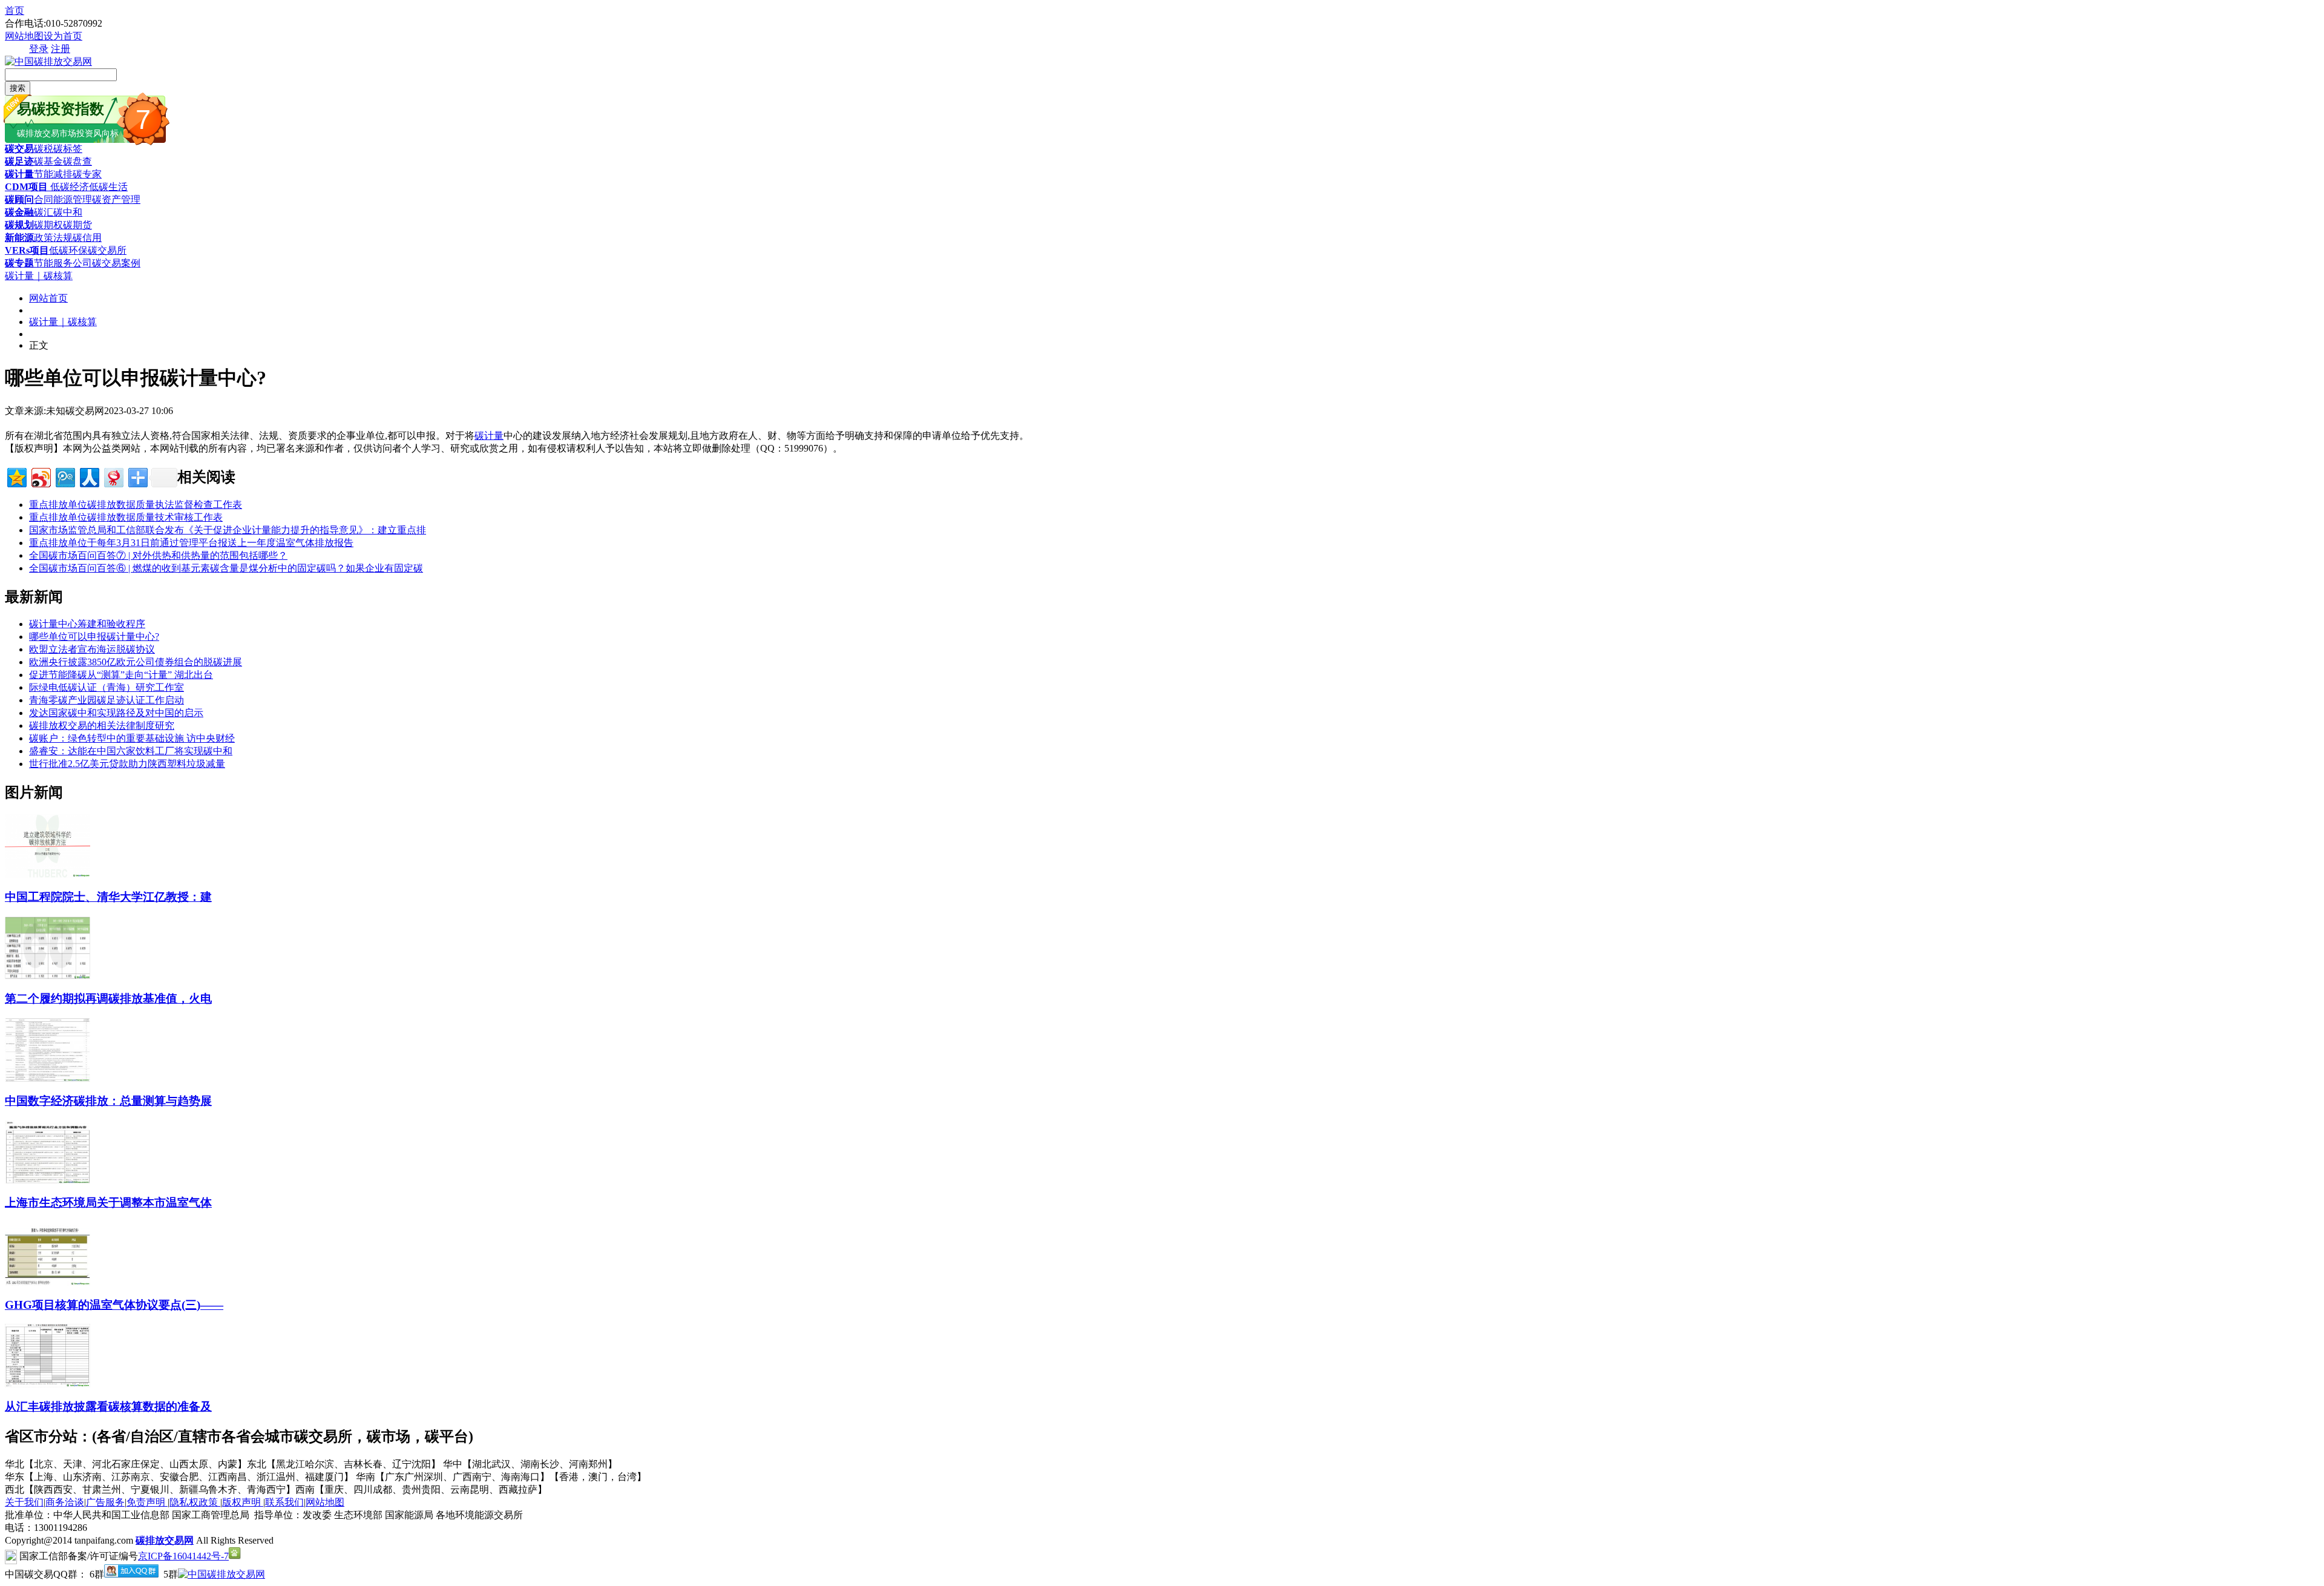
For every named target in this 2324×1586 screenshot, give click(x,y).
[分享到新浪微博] (40, 476)
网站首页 (48, 298)
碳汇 (44, 212)
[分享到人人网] (89, 476)
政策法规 (53, 238)
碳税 (44, 149)
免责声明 (147, 1502)
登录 (39, 49)
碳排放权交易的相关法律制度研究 (102, 726)
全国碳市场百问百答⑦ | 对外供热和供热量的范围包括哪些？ (158, 555)
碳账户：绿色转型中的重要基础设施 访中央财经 (132, 738)
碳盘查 (77, 161)
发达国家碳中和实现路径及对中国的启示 (116, 713)
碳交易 (19, 149)
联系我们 (284, 1502)
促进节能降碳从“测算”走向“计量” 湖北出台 (121, 675)
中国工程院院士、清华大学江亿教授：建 (108, 897)
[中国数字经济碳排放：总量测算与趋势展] (48, 1078)
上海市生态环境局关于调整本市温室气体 (108, 1203)
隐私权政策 (195, 1502)
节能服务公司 (63, 263)
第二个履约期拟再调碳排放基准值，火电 (108, 999)
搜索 (18, 88)
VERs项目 (27, 250)
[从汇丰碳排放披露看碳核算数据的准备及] (48, 1384)
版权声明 (243, 1502)
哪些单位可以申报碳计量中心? (94, 637)
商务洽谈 (65, 1502)
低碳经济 (68, 187)
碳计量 (19, 174)
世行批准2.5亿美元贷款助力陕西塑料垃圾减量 (127, 764)
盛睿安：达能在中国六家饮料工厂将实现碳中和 (131, 751)
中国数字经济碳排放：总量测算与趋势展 (108, 1101)
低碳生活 (108, 187)
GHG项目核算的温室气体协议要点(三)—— (114, 1305)
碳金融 (19, 212)
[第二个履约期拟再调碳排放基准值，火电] (48, 977)
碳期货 (77, 225)
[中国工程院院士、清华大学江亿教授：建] (48, 874)
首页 (15, 11)
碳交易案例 (116, 263)
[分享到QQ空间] (16, 476)
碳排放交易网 (165, 1540)
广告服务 (105, 1502)
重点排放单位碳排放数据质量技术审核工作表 (126, 517)
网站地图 (24, 36)
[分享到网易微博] (113, 476)
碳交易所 (107, 250)
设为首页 (63, 36)
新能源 (19, 238)
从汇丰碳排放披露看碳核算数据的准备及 (108, 1407)
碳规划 (19, 225)
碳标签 (68, 149)
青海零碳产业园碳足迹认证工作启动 (107, 700)
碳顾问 (19, 199)
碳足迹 (19, 161)
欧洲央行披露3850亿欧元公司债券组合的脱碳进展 (136, 662)
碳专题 (19, 263)
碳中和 (68, 212)
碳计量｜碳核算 (39, 276)
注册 (61, 49)
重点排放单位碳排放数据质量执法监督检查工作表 (136, 505)
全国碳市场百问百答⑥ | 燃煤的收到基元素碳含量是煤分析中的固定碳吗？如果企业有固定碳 (226, 568)
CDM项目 (26, 187)
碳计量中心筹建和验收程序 (87, 624)
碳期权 (48, 225)
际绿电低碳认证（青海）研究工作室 (107, 687)
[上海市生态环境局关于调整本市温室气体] (48, 1181)
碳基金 (48, 161)
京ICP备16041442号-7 (183, 1556)
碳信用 (87, 238)
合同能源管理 (63, 199)
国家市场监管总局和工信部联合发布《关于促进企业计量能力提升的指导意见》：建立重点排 (228, 530)
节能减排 (53, 174)
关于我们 (24, 1502)
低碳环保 (68, 250)
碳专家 (87, 174)
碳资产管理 (116, 199)
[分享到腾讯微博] (64, 476)
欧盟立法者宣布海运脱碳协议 (92, 649)
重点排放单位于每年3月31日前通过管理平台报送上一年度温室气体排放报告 (191, 543)
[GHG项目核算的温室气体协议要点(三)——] (48, 1282)
